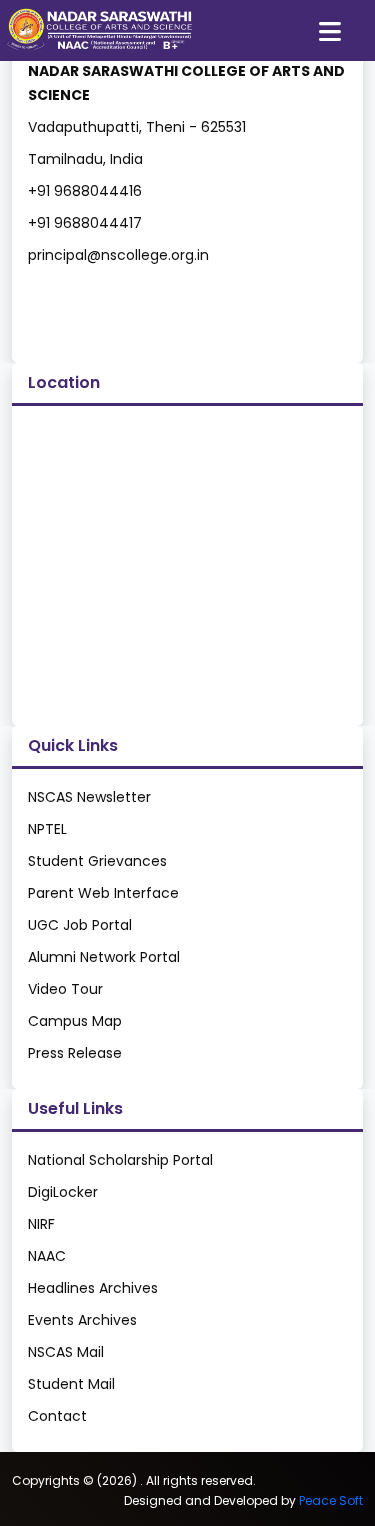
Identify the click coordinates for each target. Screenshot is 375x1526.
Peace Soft (331, 1500)
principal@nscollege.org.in (118, 255)
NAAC (47, 1256)
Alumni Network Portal (104, 957)
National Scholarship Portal (120, 1160)
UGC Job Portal (80, 925)
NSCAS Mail (66, 1352)
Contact (57, 1416)
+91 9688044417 (85, 223)
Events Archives (82, 1320)
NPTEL (47, 829)
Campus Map (75, 1021)
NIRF (41, 1224)
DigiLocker (63, 1192)
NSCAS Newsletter (89, 797)
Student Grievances (97, 861)
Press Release (75, 1053)
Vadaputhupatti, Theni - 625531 (137, 127)
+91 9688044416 (85, 191)
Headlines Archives (93, 1288)
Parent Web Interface (103, 893)
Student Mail (71, 1384)
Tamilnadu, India (85, 159)
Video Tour (65, 989)
